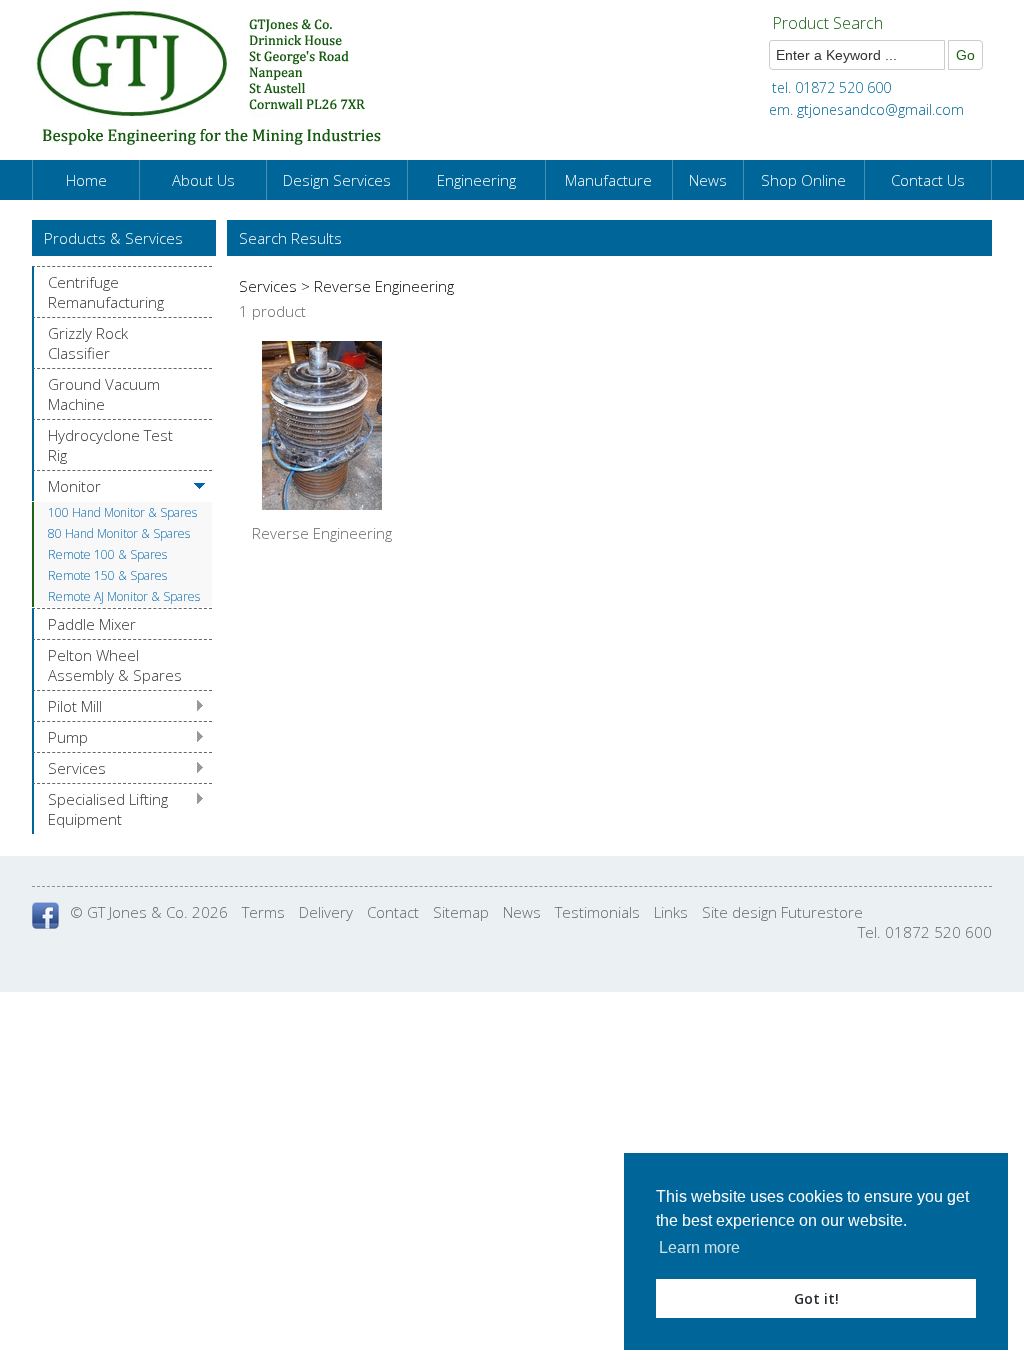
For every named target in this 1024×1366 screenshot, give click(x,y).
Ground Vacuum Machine (104, 394)
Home (86, 180)
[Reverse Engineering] (322, 504)
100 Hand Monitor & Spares (122, 512)
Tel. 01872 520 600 (925, 932)
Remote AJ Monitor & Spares (124, 596)
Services (77, 768)
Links (671, 912)
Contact (393, 912)
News (708, 180)
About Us (203, 180)
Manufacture (608, 180)
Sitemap (461, 912)
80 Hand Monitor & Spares (119, 533)
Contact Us (928, 180)
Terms (263, 912)
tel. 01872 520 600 (831, 87)
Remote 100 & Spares (107, 554)
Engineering (476, 180)
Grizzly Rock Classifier (88, 343)
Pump (68, 737)
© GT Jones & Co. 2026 (149, 912)
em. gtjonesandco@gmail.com (866, 109)
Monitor (74, 486)
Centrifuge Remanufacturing (106, 292)
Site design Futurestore (782, 912)
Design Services (337, 180)
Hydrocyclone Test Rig (110, 445)
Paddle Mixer (92, 624)
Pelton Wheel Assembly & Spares (115, 665)
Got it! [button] (816, 1299)
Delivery (326, 912)
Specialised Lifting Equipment (108, 809)
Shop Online (803, 180)
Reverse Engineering (322, 533)
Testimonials (597, 912)
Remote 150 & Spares (107, 575)
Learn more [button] (699, 1247)
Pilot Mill (75, 706)
